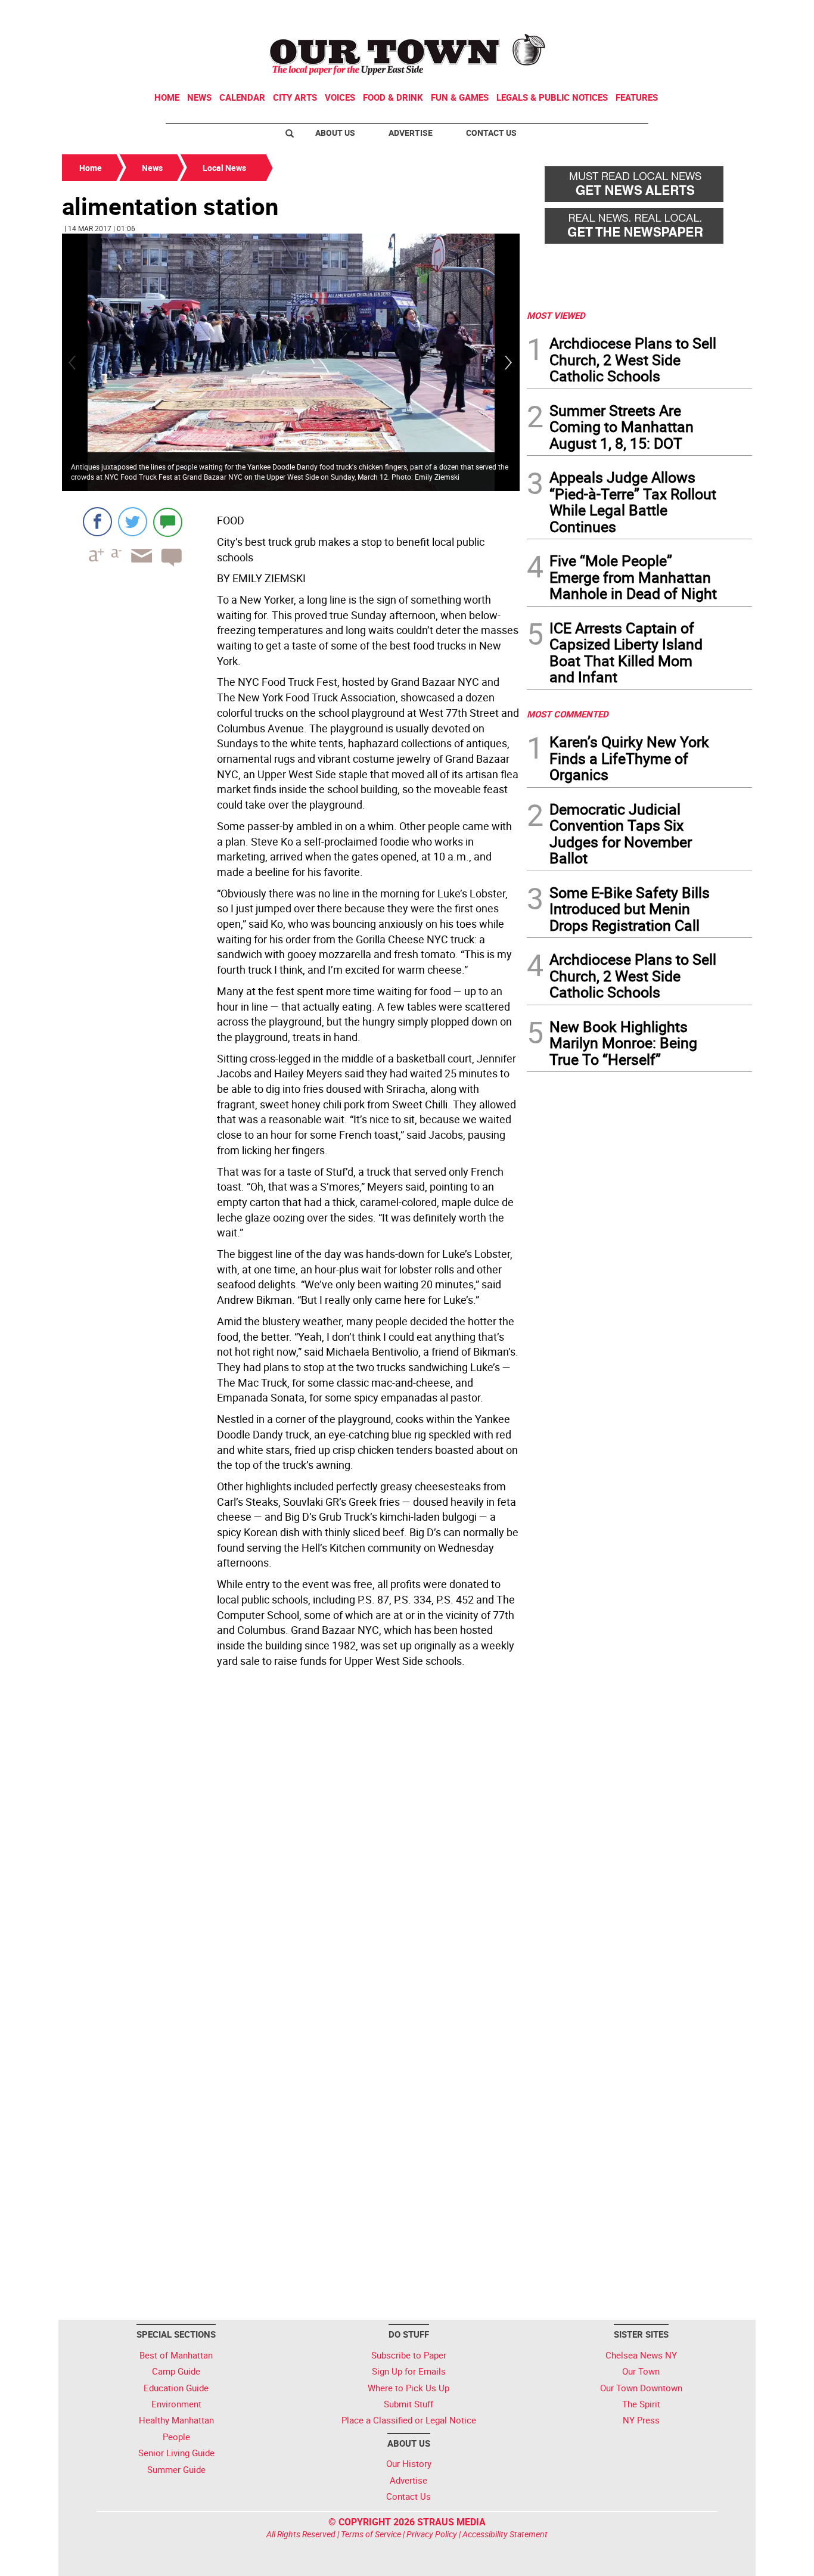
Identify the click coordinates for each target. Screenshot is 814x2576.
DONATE (723, 14)
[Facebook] (97, 522)
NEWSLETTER (656, 14)
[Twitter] (133, 522)
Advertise (411, 133)
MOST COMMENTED (568, 714)
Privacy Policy (432, 2534)
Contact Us (491, 133)
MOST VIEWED (556, 315)
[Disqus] (291, 1835)
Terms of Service (371, 2534)
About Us (335, 133)
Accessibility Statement (505, 2534)
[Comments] (168, 522)
